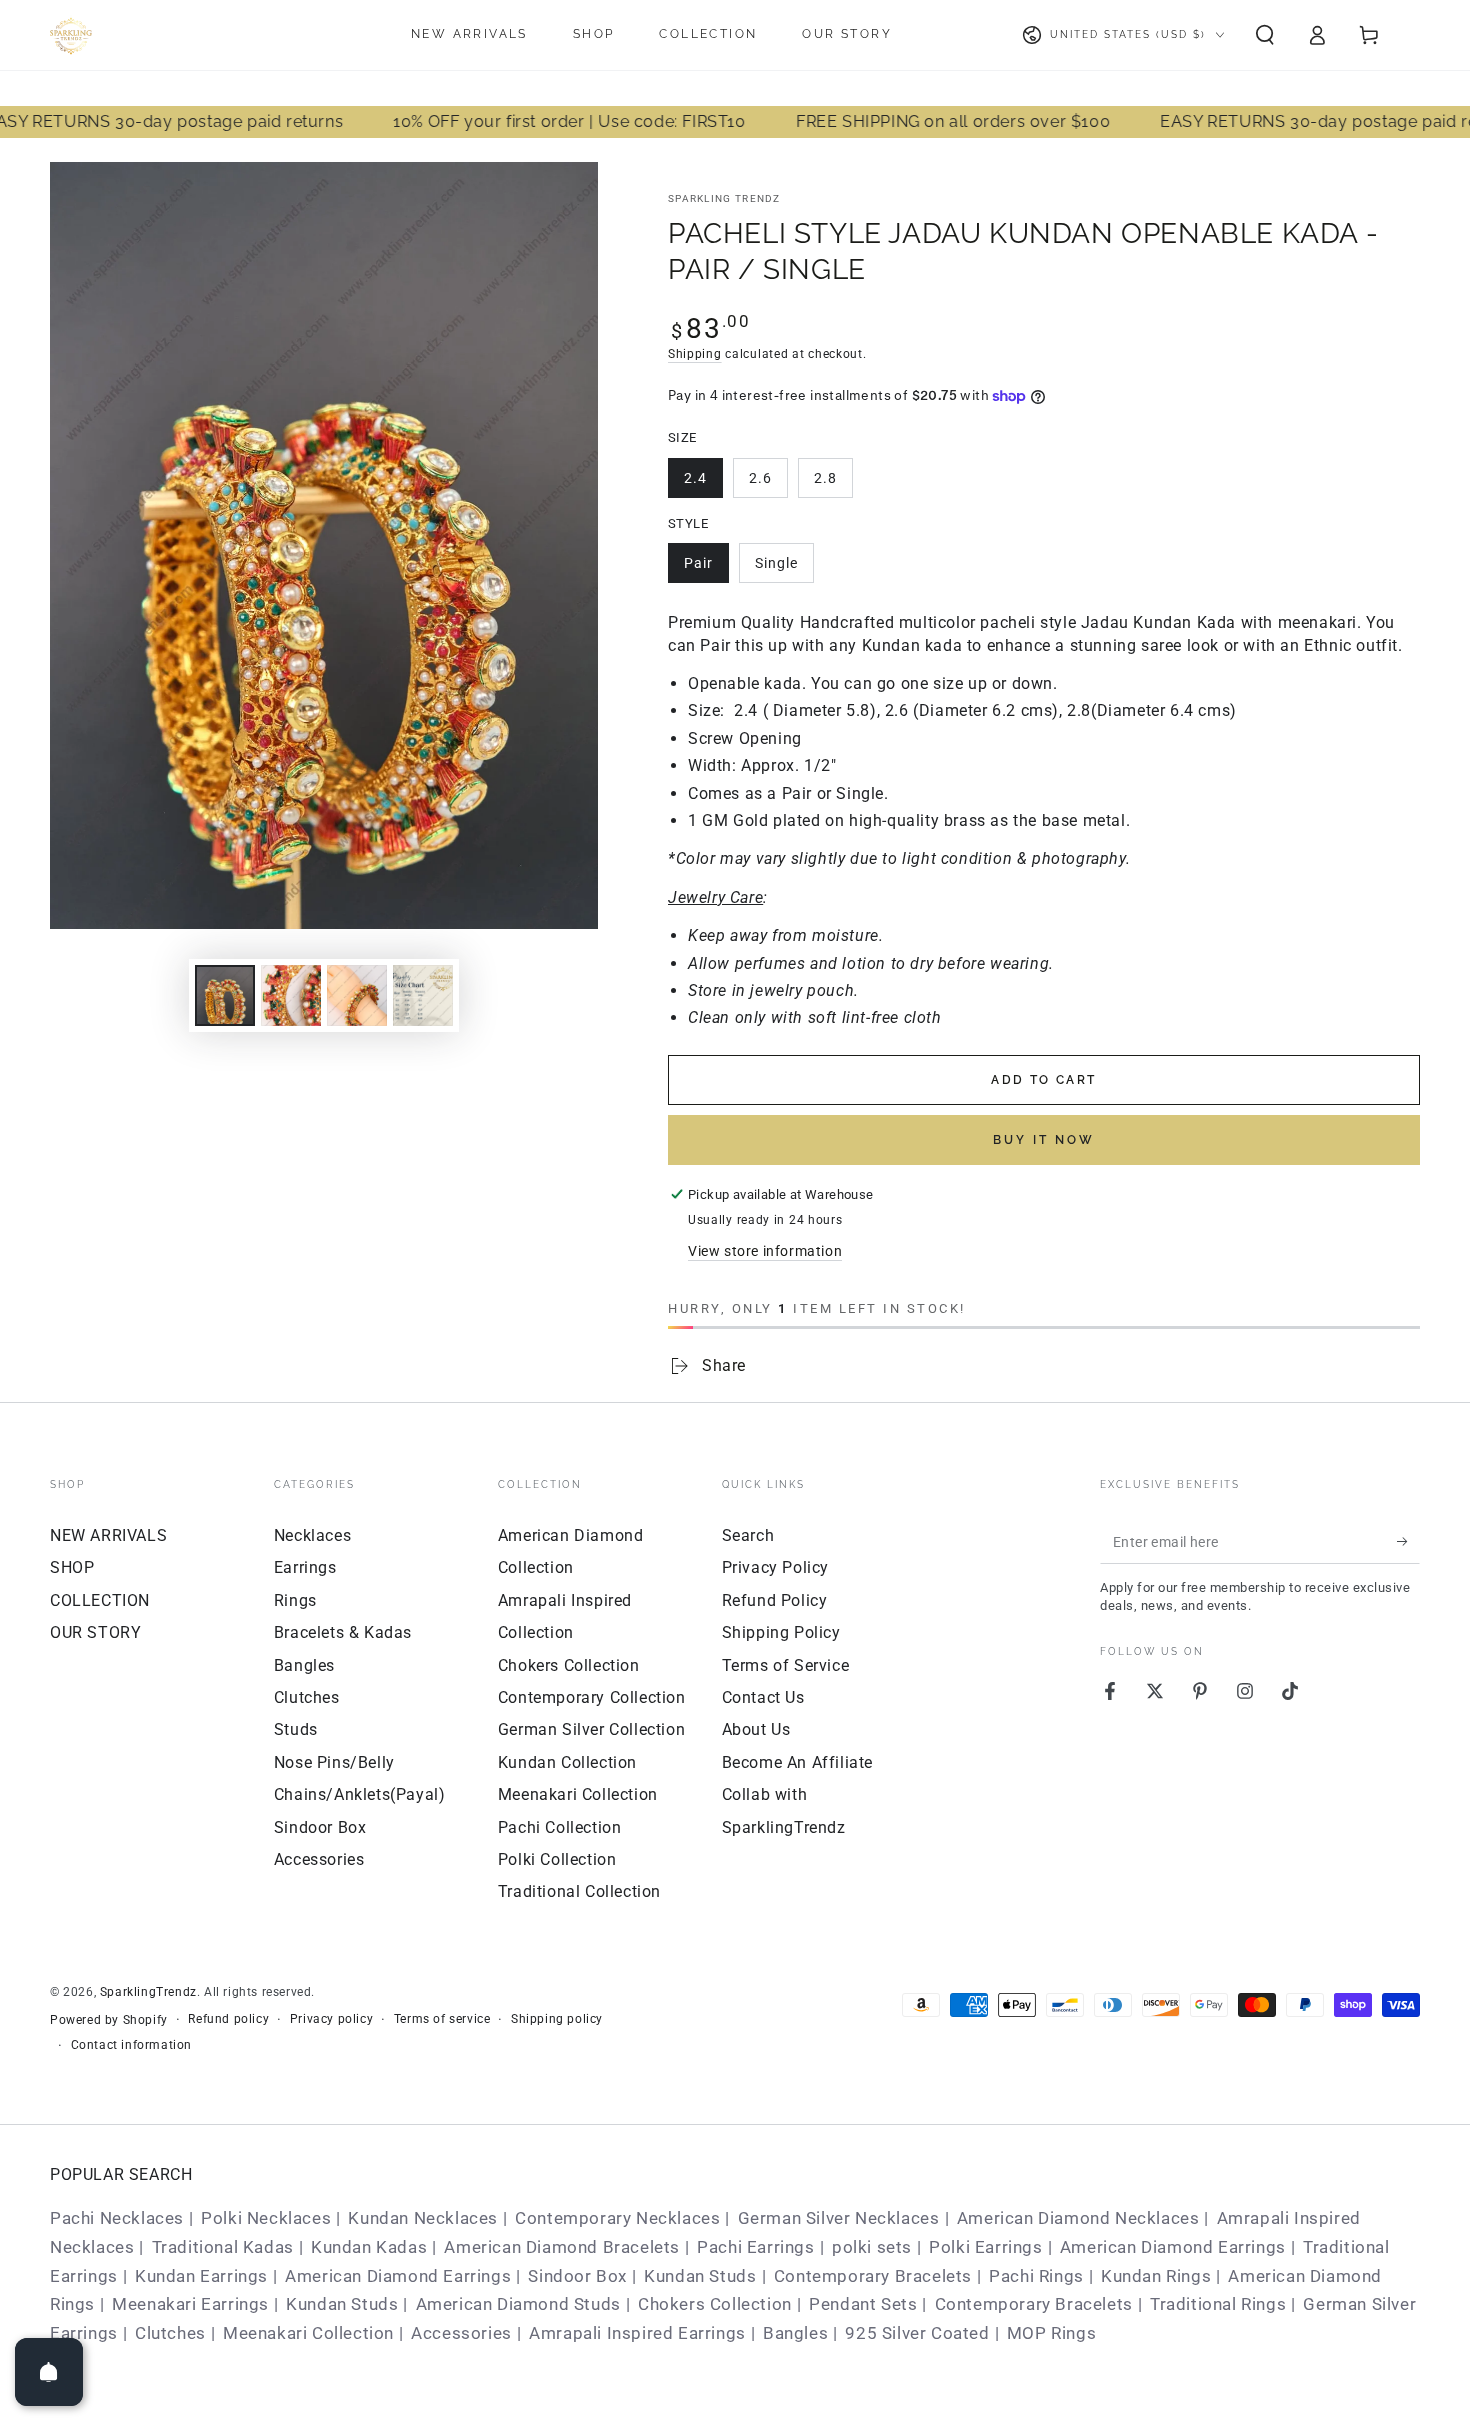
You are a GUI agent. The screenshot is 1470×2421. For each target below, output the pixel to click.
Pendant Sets (863, 2304)
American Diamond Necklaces (1078, 2218)
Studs (296, 1729)
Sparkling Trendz (724, 198)
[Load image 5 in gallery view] (423, 995)
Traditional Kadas (223, 2247)
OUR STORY (95, 1632)
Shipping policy (557, 2019)
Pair (698, 563)
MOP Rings (1051, 2333)
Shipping (695, 354)
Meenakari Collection (578, 1794)
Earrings (305, 1567)
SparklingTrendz (148, 1992)
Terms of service (442, 2019)
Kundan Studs (700, 2276)
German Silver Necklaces (839, 2218)
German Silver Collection (591, 1729)
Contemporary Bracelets (873, 2276)
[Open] (49, 2372)
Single (776, 563)
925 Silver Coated (917, 2333)
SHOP (72, 1567)
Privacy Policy (775, 1567)
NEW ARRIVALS (108, 1535)
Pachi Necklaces (117, 2218)
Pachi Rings (1036, 2276)
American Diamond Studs (518, 2304)
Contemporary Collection (592, 1697)
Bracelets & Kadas (343, 1632)
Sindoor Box (320, 1827)
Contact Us (763, 1697)
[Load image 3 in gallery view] (291, 995)
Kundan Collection (567, 1762)
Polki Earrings (985, 2247)
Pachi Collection (560, 1827)
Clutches (307, 1697)
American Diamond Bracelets (562, 2247)
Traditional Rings (1218, 2304)
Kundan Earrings (201, 2276)
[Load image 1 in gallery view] (225, 995)
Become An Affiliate (797, 1762)
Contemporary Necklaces (617, 2218)
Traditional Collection (579, 1891)
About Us (756, 1729)
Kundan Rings (1156, 2276)
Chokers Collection (569, 1665)
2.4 (695, 478)
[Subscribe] (1408, 1541)
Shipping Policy (781, 1632)
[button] (1265, 35)
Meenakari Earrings (190, 2304)
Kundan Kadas (369, 2247)
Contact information (131, 2045)
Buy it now (1044, 1140)
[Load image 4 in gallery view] (357, 995)
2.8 (825, 478)
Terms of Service (786, 1665)
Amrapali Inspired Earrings (637, 2333)
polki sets (872, 2247)
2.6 (760, 478)
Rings (295, 1600)
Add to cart (1043, 1080)
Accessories (319, 1859)
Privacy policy (331, 2019)
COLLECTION (100, 1600)
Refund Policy (775, 1600)
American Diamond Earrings (1173, 2247)
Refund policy (228, 2019)
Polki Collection (557, 1859)
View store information (765, 1251)
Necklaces (312, 1535)
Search (748, 1535)
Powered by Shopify (109, 2020)
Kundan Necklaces (423, 2218)
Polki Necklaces (266, 2218)
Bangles (304, 1665)
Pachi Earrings (755, 2247)
